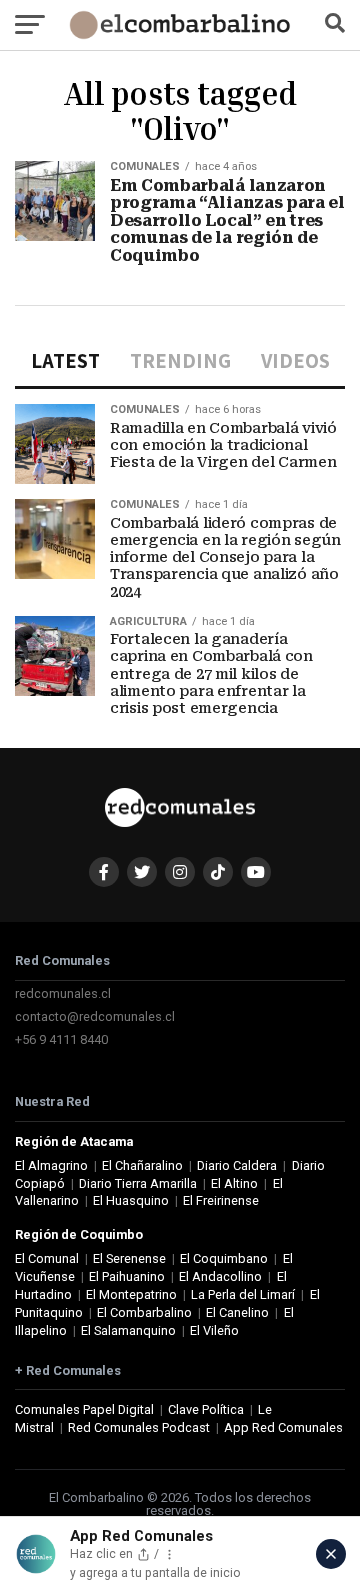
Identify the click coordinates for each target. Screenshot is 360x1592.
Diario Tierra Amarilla (138, 1183)
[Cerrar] (331, 1554)
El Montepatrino (131, 1294)
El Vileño (214, 1330)
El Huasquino (131, 1200)
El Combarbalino (144, 1312)
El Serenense (129, 1258)
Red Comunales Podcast (139, 1427)
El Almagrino (51, 1165)
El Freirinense (221, 1200)
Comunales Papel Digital (84, 1409)
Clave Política (206, 1409)
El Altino (234, 1183)
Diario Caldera (237, 1165)
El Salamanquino (128, 1330)
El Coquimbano (224, 1258)
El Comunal (47, 1258)
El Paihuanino (127, 1276)
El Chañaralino (142, 1165)
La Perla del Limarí (243, 1294)
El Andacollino (220, 1276)
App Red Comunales (283, 1427)
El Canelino (237, 1312)
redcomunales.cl (63, 993)
